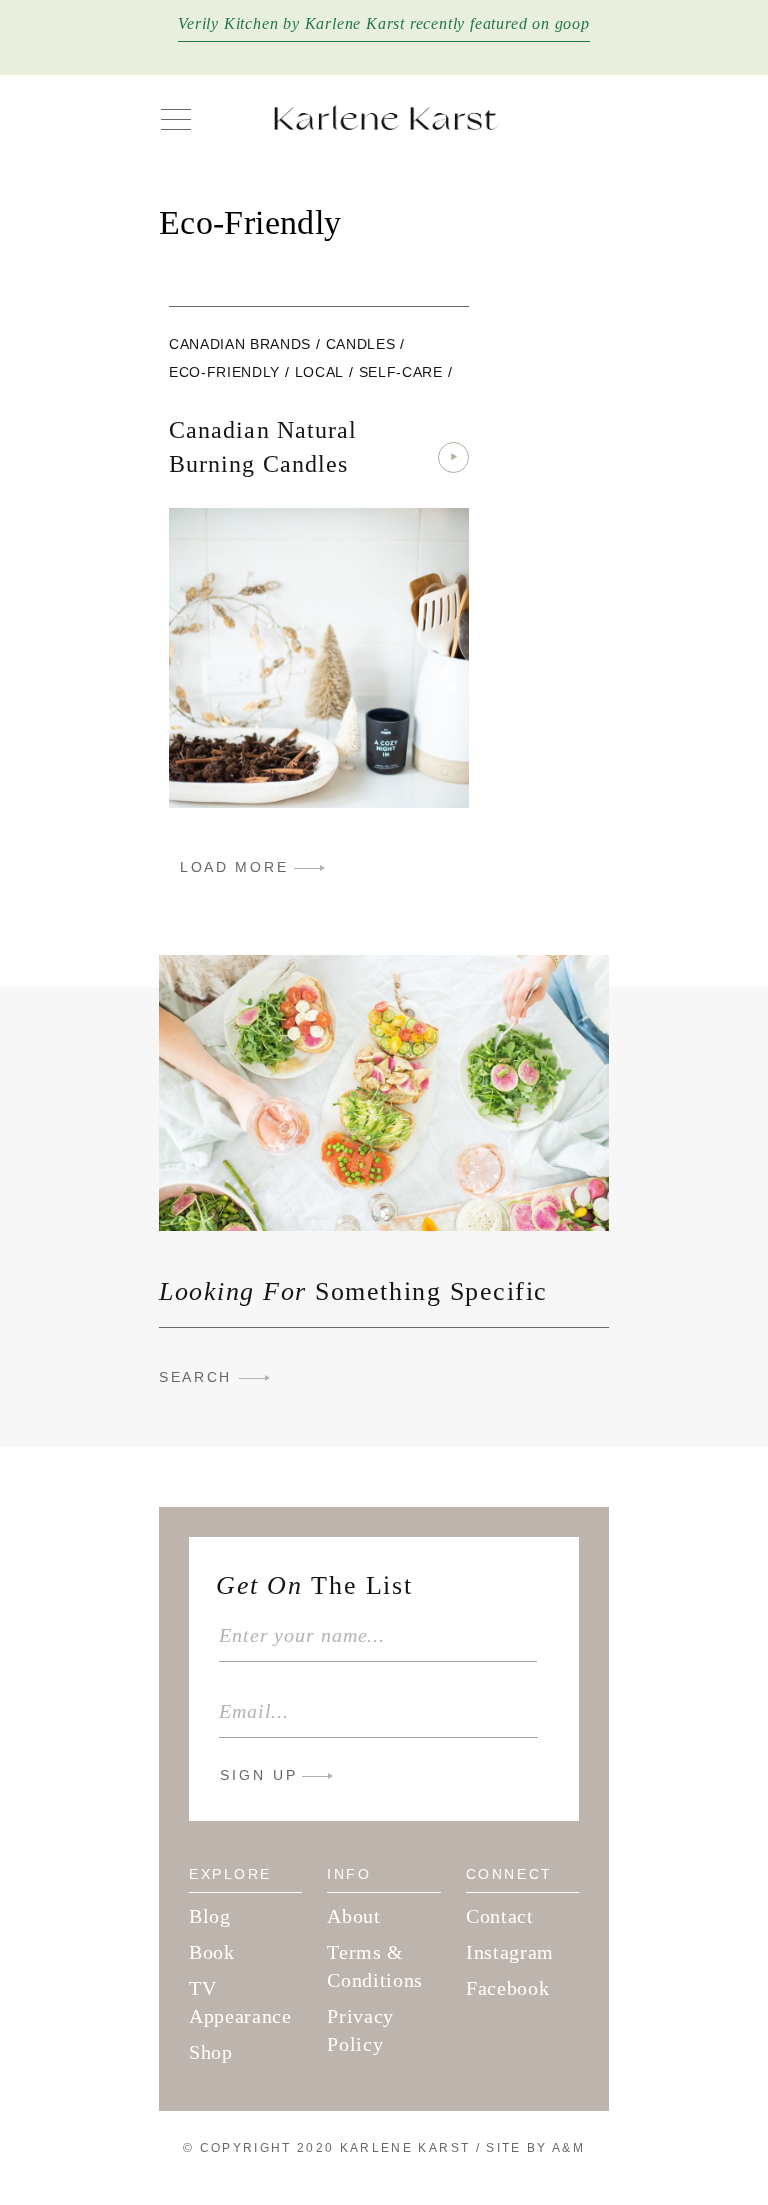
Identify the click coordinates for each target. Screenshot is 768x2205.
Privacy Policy (360, 2030)
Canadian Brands (240, 344)
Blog (210, 1916)
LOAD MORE (234, 867)
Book (212, 1952)
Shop (211, 2052)
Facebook (507, 1988)
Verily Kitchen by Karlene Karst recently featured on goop (384, 23)
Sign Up (259, 1775)
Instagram (510, 1952)
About (353, 1916)
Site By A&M (535, 2148)
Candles (361, 344)
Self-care (401, 372)
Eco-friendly (224, 372)
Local (319, 372)
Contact (500, 1916)
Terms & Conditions (375, 1966)
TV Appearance (240, 2002)
